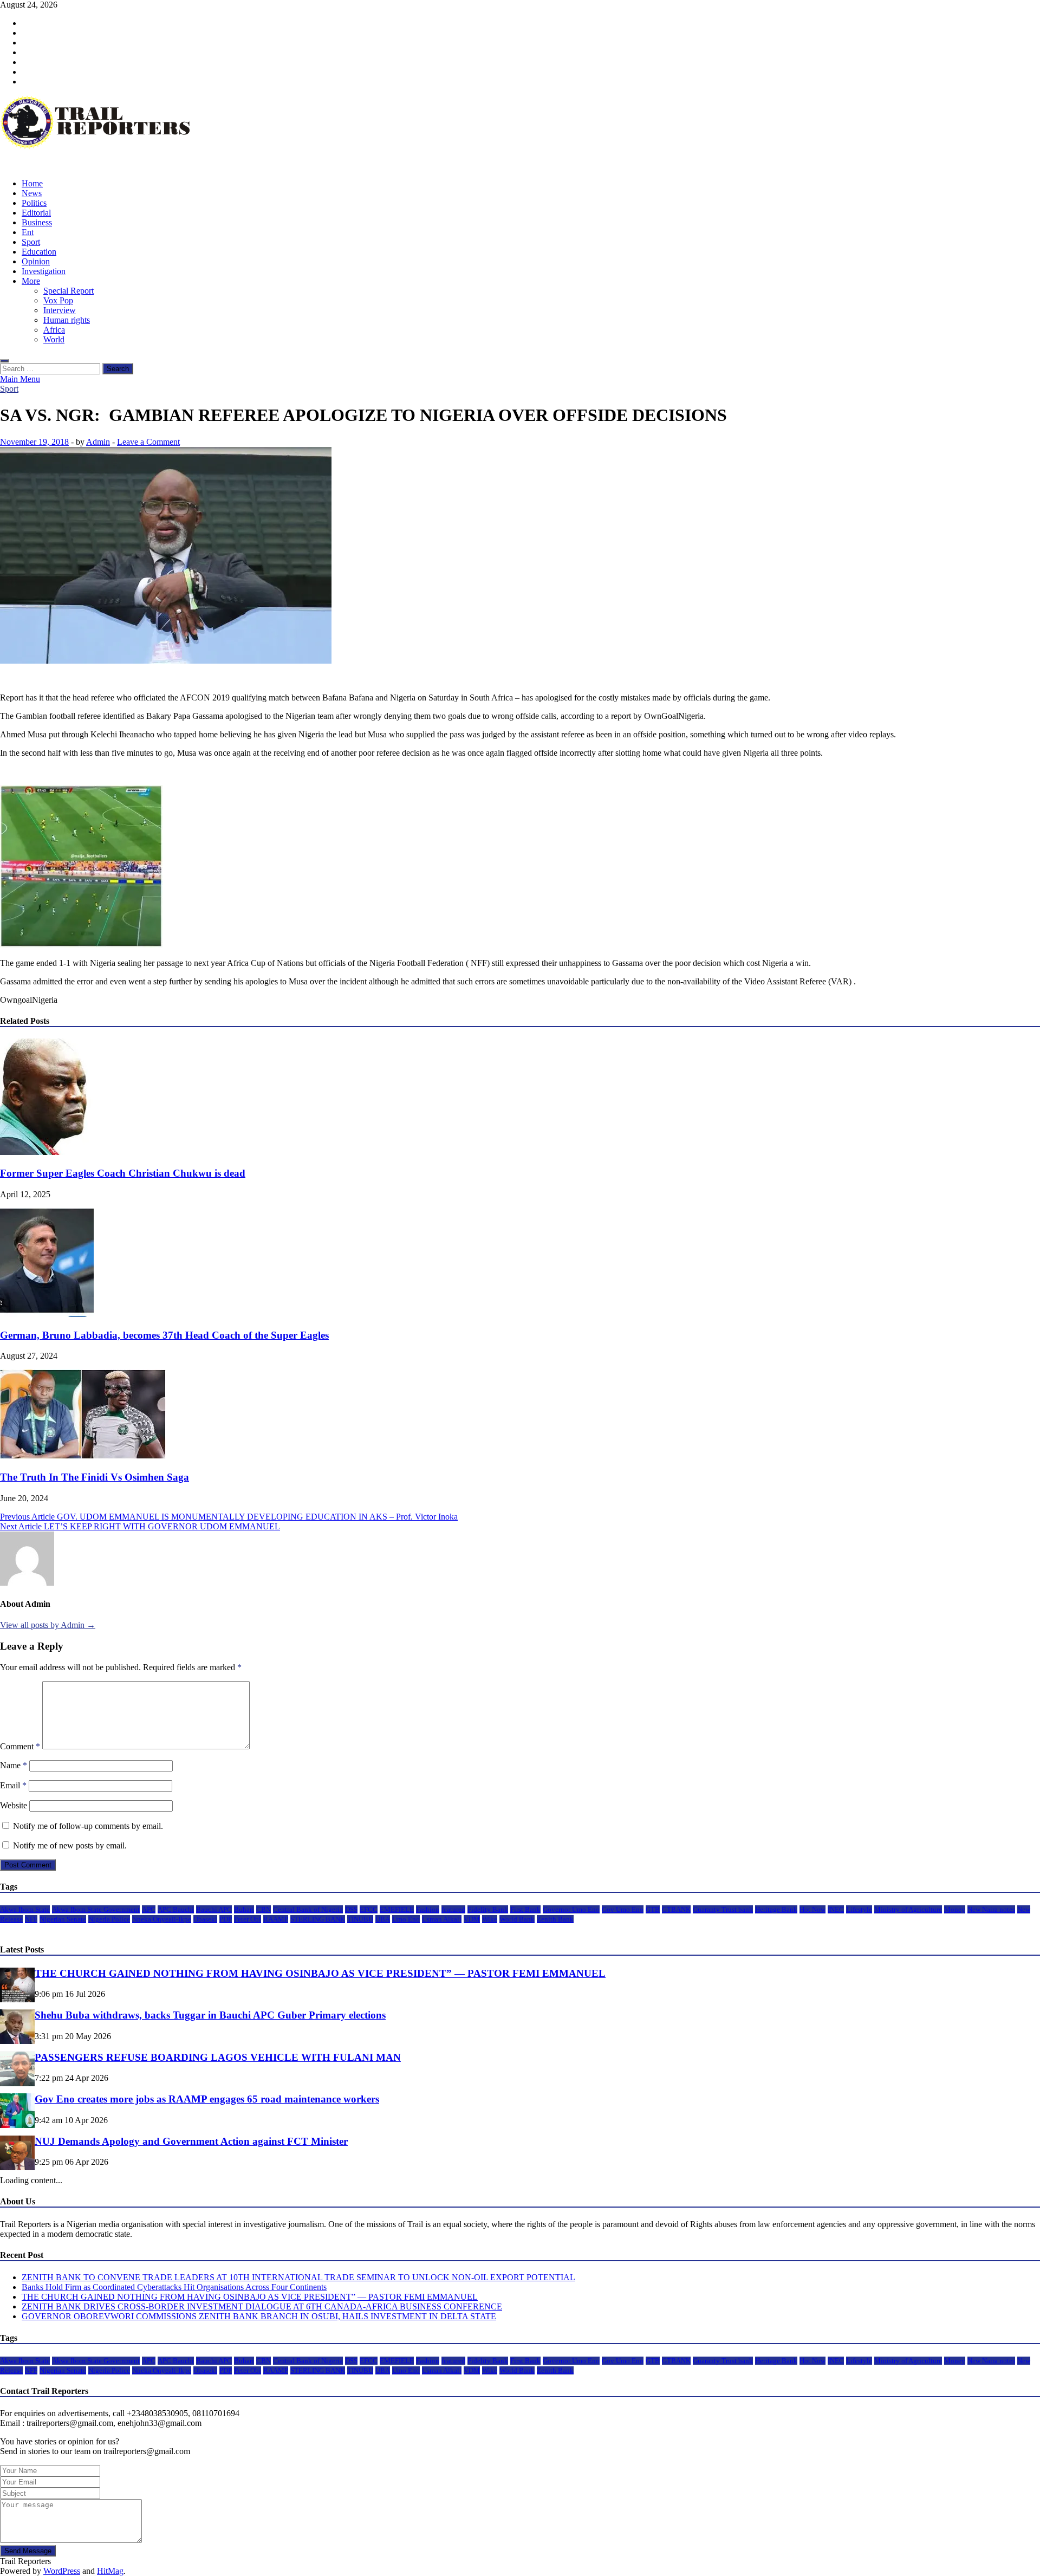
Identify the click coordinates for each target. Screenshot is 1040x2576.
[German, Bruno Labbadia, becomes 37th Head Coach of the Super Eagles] (47, 1314)
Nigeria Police (109, 1919)
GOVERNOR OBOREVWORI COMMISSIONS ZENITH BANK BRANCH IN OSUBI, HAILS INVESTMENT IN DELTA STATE (259, 2316)
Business (37, 222)
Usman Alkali (442, 1919)
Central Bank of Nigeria (308, 1909)
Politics (34, 203)
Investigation (44, 271)
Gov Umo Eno (623, 1909)
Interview (60, 310)
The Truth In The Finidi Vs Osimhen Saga (95, 1477)
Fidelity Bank (488, 1909)
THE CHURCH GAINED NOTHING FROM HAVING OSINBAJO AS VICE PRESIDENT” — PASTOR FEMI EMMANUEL (320, 1973)
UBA (383, 1919)
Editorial (36, 213)
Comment (20, 1746)
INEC (836, 1909)
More (31, 281)
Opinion (36, 261)
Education (39, 252)
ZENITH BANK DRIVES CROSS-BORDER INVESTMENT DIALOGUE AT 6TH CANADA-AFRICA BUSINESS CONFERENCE (262, 2306)
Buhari (244, 1909)
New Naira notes (991, 1909)
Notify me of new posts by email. (70, 1845)
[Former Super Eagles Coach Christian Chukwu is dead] (58, 1152)
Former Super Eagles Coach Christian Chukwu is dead (123, 1173)
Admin (98, 442)
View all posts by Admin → (48, 1625)
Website (14, 1805)
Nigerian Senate (63, 1919)
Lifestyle (859, 1909)
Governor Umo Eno (571, 1909)
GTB (653, 1909)
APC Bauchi (176, 1909)
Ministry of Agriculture (908, 1909)
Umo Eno (406, 1919)
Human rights (67, 320)
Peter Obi (248, 1919)
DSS (351, 1909)
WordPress (62, 2571)
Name (14, 1765)
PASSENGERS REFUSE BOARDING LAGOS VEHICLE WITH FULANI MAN (218, 2057)
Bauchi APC (214, 1909)
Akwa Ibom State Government (96, 1909)
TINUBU (360, 1919)
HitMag (110, 2571)
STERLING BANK (318, 1919)
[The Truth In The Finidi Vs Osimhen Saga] (83, 1456)
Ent (28, 232)
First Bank (525, 1909)
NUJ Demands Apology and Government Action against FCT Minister (191, 2141)
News (32, 193)
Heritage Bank (776, 1909)
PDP (226, 1919)
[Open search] (4, 361)
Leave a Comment (148, 442)
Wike (490, 1919)
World (54, 339)
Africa (54, 330)
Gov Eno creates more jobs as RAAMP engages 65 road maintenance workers (207, 2099)
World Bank (517, 1919)
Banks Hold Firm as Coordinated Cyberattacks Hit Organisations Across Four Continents (174, 2287)
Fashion (428, 1909)
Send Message (28, 2551)
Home (32, 183)
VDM (472, 1919)
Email (13, 1785)
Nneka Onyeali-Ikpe (162, 1919)
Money (955, 1909)
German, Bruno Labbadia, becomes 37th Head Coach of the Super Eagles (164, 1335)
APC (149, 1909)
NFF (31, 1919)
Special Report (69, 291)
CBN (264, 1909)
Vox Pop (58, 300)
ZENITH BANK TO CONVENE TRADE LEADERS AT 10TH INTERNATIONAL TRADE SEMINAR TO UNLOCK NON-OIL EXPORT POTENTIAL (298, 2277)
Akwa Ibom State (25, 1909)
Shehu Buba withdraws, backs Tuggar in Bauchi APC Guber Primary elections (210, 2015)
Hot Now (812, 1909)
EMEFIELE (397, 1909)
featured (453, 1909)
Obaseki (205, 1919)
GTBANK (676, 1909)
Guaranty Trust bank (723, 1909)
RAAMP (276, 1919)
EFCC (369, 1909)
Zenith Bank (555, 1919)
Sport (31, 242)
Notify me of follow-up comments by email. (88, 1826)
